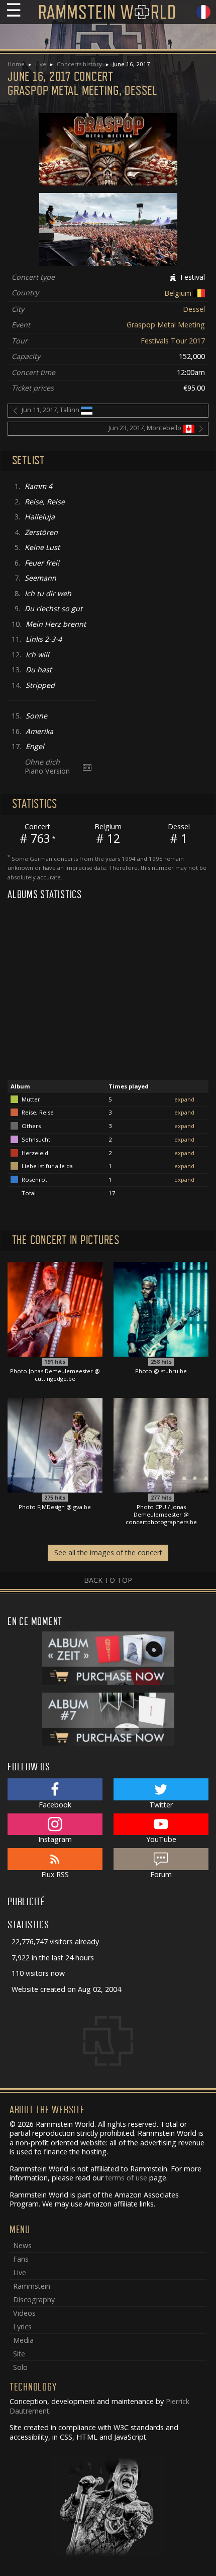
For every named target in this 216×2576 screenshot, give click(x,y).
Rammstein (32, 2286)
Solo (20, 2367)
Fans (21, 2259)
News (22, 2245)
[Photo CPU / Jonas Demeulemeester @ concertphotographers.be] (161, 1444)
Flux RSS (55, 1874)
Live (41, 64)
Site (19, 2354)
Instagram (55, 1839)
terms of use (126, 2178)
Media (23, 2340)
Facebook (55, 1805)
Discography (34, 2299)
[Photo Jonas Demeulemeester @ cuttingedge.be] (55, 1309)
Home (16, 64)
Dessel (194, 309)
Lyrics (22, 2327)
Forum (161, 1874)
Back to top (108, 1580)
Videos (24, 2313)
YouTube (161, 1839)
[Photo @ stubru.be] (161, 1309)
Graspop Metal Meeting (166, 325)
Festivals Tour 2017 (173, 341)
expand (184, 1099)
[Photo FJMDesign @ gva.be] (55, 1444)
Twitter (161, 1805)
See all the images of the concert (108, 1552)
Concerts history (79, 64)
